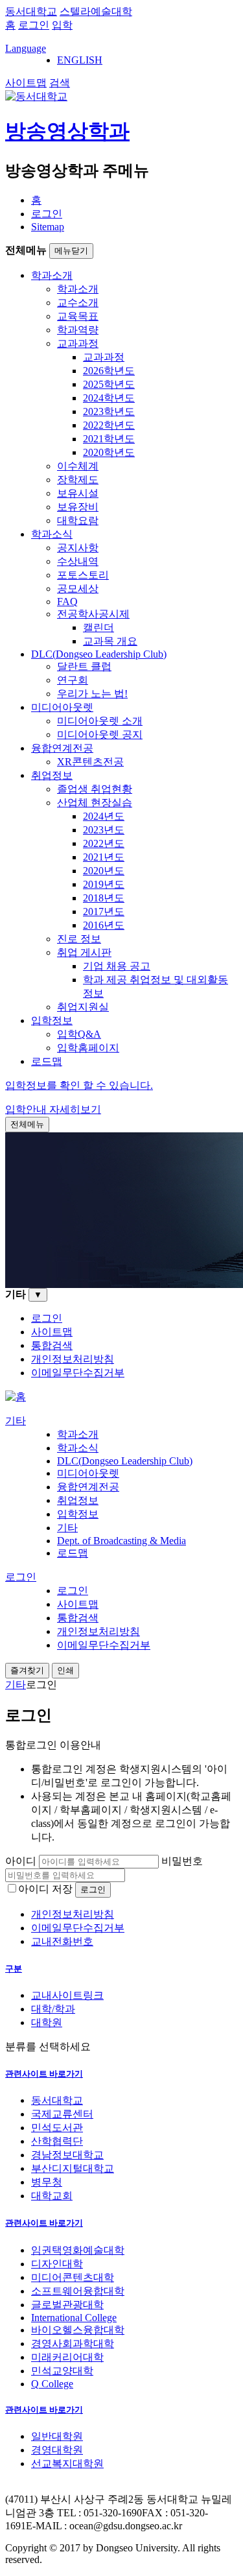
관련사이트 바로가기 (44, 2074)
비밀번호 (182, 1861)
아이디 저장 (45, 1889)
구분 (14, 1969)
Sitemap (48, 227)
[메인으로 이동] (16, 1397)
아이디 (21, 1861)
